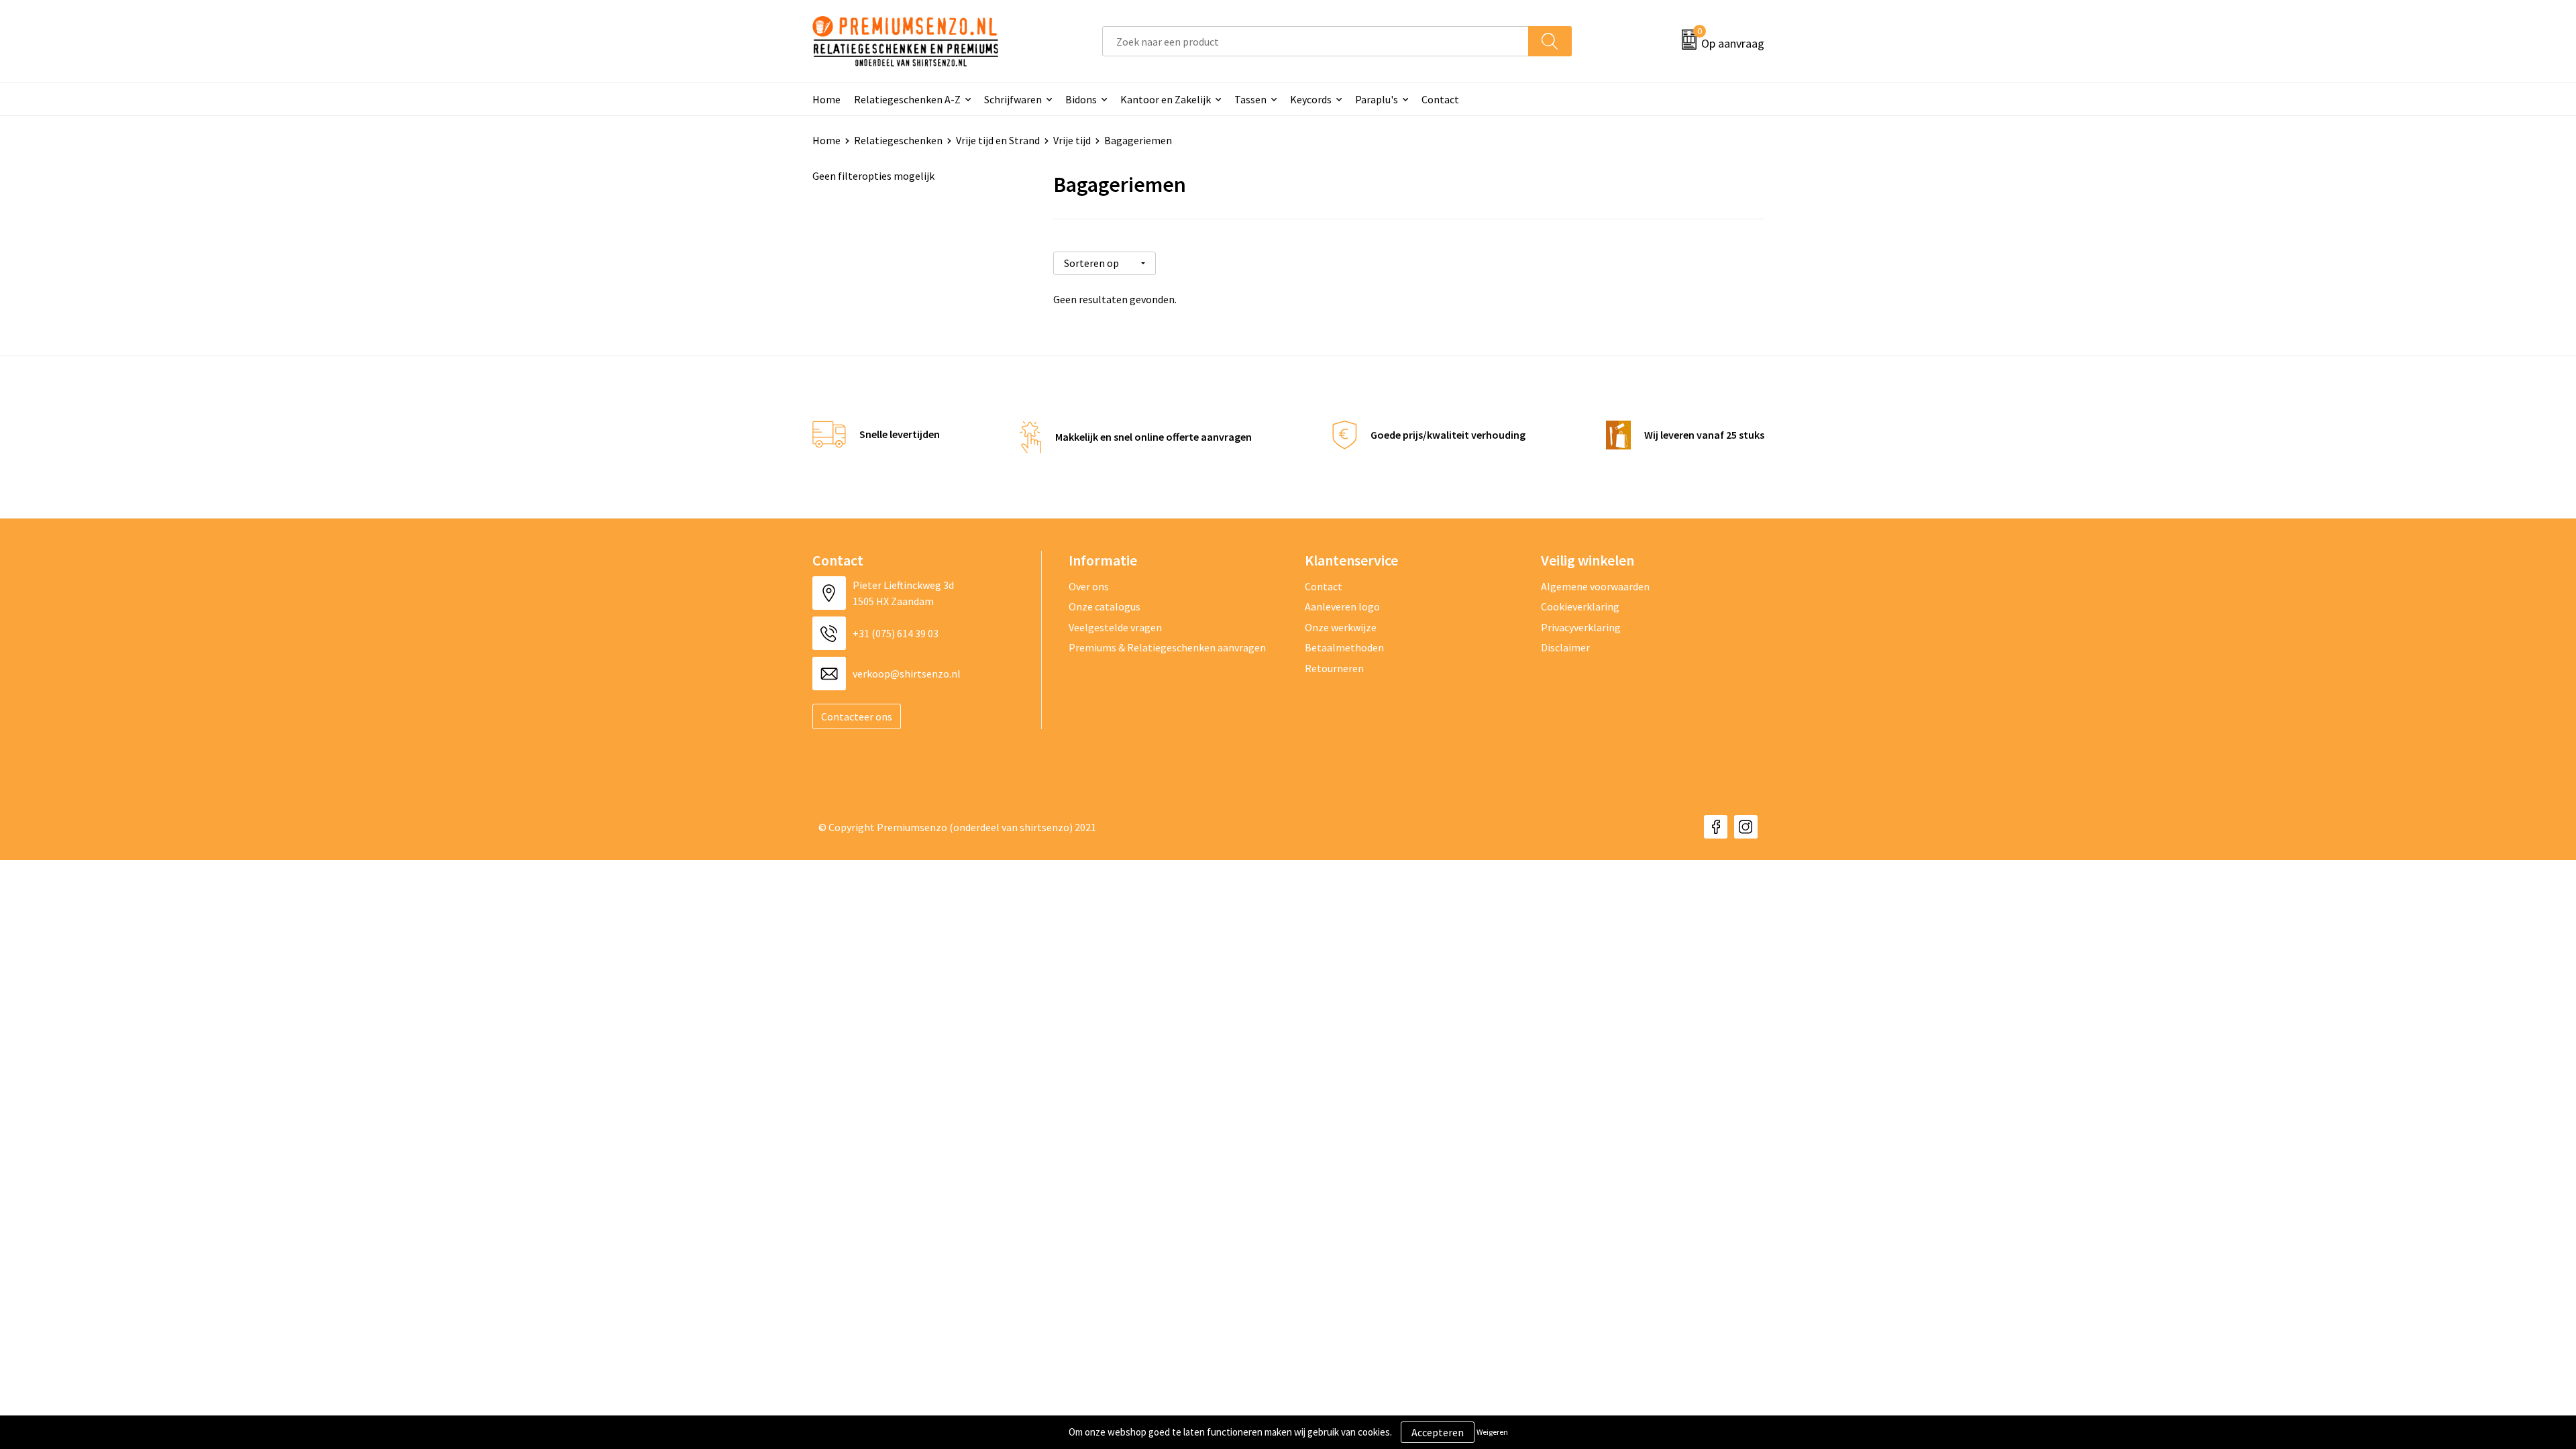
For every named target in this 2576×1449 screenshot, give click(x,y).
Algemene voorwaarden (1595, 586)
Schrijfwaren (1013, 99)
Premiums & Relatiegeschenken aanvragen (1167, 647)
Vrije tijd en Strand (998, 140)
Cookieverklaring (1580, 606)
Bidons (1081, 99)
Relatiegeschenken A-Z (907, 99)
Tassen (1250, 99)
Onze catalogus (1105, 606)
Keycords (1311, 99)
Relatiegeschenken (898, 140)
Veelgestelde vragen (1115, 627)
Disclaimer (1565, 647)
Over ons (1089, 586)
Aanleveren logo (1342, 606)
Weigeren (1492, 1432)
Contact (1440, 99)
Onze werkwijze (1341, 627)
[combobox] (1316, 41)
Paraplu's (1377, 99)
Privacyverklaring (1581, 627)
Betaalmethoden (1344, 647)
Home (826, 99)
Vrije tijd (1072, 140)
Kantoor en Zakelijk (1166, 99)
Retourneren (1334, 668)
